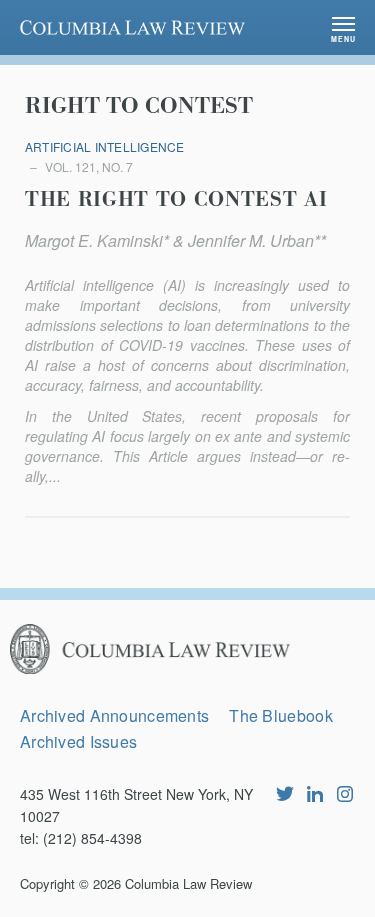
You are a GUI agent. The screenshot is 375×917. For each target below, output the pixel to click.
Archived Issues (78, 741)
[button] (343, 27)
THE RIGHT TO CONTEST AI (176, 200)
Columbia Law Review (188, 883)
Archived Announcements (114, 715)
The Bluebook (280, 715)
